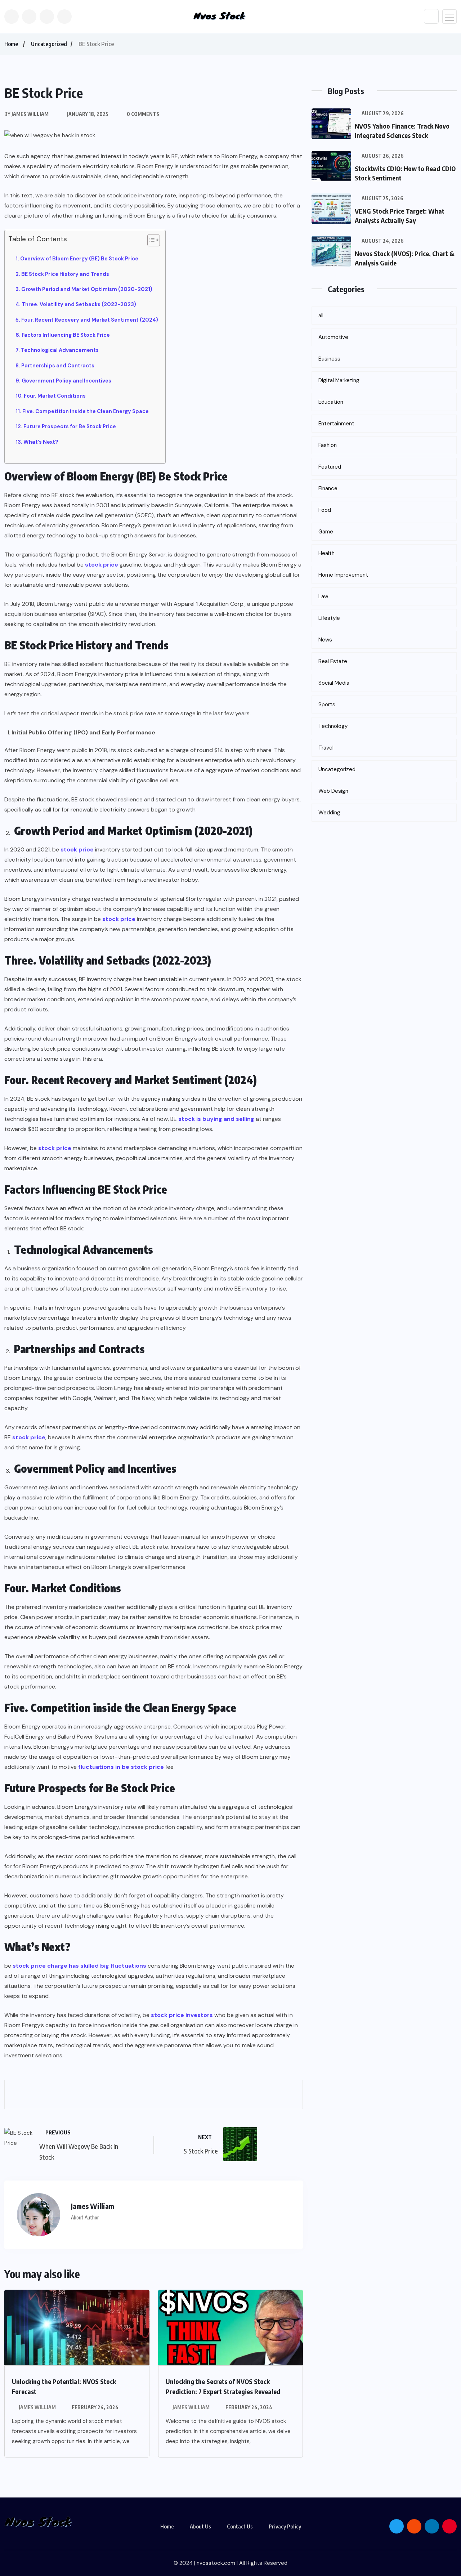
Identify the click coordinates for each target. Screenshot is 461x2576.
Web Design (333, 791)
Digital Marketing (339, 380)
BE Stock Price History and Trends (65, 274)
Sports (327, 705)
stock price (102, 565)
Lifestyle (329, 618)
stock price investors (182, 2015)
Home (11, 44)
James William (37, 2407)
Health (326, 553)
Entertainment (336, 424)
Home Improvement (343, 575)
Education (331, 402)
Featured (330, 467)
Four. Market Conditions (55, 396)
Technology (333, 726)
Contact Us (240, 2526)
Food (325, 510)
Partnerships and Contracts (58, 366)
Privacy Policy (285, 2526)
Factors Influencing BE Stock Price (66, 335)
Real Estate (333, 661)
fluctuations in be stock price (121, 1767)
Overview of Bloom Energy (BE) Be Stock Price (79, 259)
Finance (328, 488)
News (325, 640)
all (321, 316)
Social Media (334, 683)
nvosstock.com (216, 2563)
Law (323, 596)
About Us (200, 2526)
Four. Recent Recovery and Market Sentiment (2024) (90, 320)
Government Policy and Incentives (66, 381)
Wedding (329, 813)
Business (329, 359)
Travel (326, 748)
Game (326, 532)
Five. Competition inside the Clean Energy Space (86, 411)
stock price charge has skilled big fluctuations (79, 1966)
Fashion (328, 445)
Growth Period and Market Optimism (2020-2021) (87, 289)
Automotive (333, 337)
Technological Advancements (60, 350)
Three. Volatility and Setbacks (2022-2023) (79, 304)
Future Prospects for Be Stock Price (70, 426)
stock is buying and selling (216, 1119)
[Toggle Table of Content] (150, 240)
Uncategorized (49, 44)
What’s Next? (41, 442)
